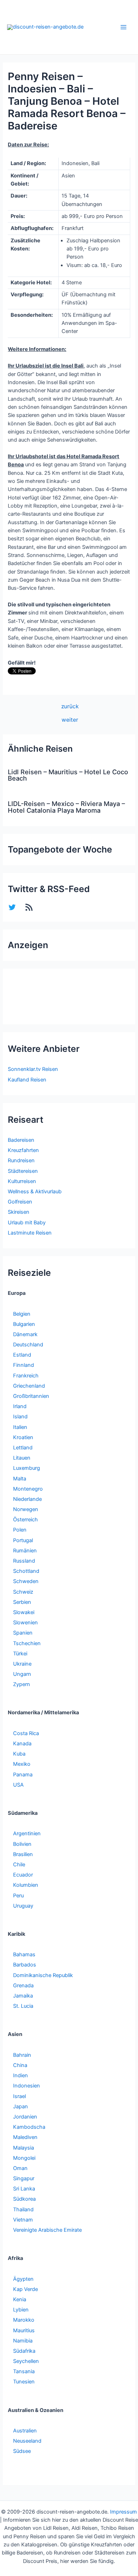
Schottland (26, 1571)
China (20, 2065)
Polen (20, 1530)
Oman (20, 2168)
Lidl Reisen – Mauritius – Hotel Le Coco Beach (68, 775)
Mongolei (24, 2158)
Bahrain (22, 2055)
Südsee (22, 2451)
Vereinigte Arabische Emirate (47, 2230)
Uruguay (23, 1906)
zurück (70, 707)
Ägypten (23, 2279)
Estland (22, 1355)
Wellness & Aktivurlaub (35, 1192)
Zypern (22, 1684)
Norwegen (26, 1509)
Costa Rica (26, 1733)
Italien (20, 1427)
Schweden (26, 1581)
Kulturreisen (22, 1181)
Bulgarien (24, 1324)
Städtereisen (23, 1171)
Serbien (22, 1602)
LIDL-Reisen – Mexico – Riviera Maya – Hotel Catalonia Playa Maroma (66, 807)
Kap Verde (25, 2289)
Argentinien (27, 1833)
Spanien (23, 1633)
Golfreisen (20, 1202)
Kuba (19, 1754)
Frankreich (26, 1376)
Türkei (20, 1654)
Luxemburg (27, 1468)
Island (20, 1417)
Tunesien (24, 2382)
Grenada (23, 1986)
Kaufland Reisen (27, 1080)
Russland (24, 1561)
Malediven (25, 2137)
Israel (19, 2096)
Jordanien (25, 2117)
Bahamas (24, 1954)
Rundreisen (21, 1160)
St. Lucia (23, 2006)
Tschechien (27, 1643)
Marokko (24, 2320)
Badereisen (21, 1140)
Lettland (23, 1448)
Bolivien (22, 1844)
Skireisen (19, 1212)
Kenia (20, 2299)
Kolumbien (26, 1885)
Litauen (22, 1458)
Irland (20, 1406)
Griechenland (29, 1386)
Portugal (23, 1540)
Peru (18, 1896)
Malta (20, 1479)
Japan (21, 2107)
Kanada (22, 1744)
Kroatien (23, 1437)
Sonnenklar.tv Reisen (33, 1069)
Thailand (23, 2210)
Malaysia (24, 2148)
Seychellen (26, 2361)
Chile (19, 1865)
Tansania (24, 2371)
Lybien (21, 2310)
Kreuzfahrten (23, 1150)
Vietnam (23, 2220)
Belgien (22, 1314)
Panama (23, 1775)
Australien (25, 2431)
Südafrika (24, 2351)
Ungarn (22, 1674)
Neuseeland (27, 2441)
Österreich (25, 1520)
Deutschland (28, 1345)
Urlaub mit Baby (27, 1223)
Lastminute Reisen (30, 1233)
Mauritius (24, 2330)
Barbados (25, 1965)
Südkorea (24, 2199)
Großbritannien (31, 1396)
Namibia (23, 2341)
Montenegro (28, 1489)
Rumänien (25, 1551)
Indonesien (27, 2086)
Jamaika (23, 1996)
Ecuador (23, 1875)
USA (18, 1785)
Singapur (24, 2178)
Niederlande (27, 1499)
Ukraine (22, 1664)
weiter (70, 720)
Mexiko (22, 1764)
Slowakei (24, 1612)
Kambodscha (29, 2127)
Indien (21, 2075)
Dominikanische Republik (43, 1975)
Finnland (24, 1365)
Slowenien (25, 1623)
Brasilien (23, 1854)
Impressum (123, 2512)
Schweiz (23, 1592)
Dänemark (25, 1334)
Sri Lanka (24, 2189)
